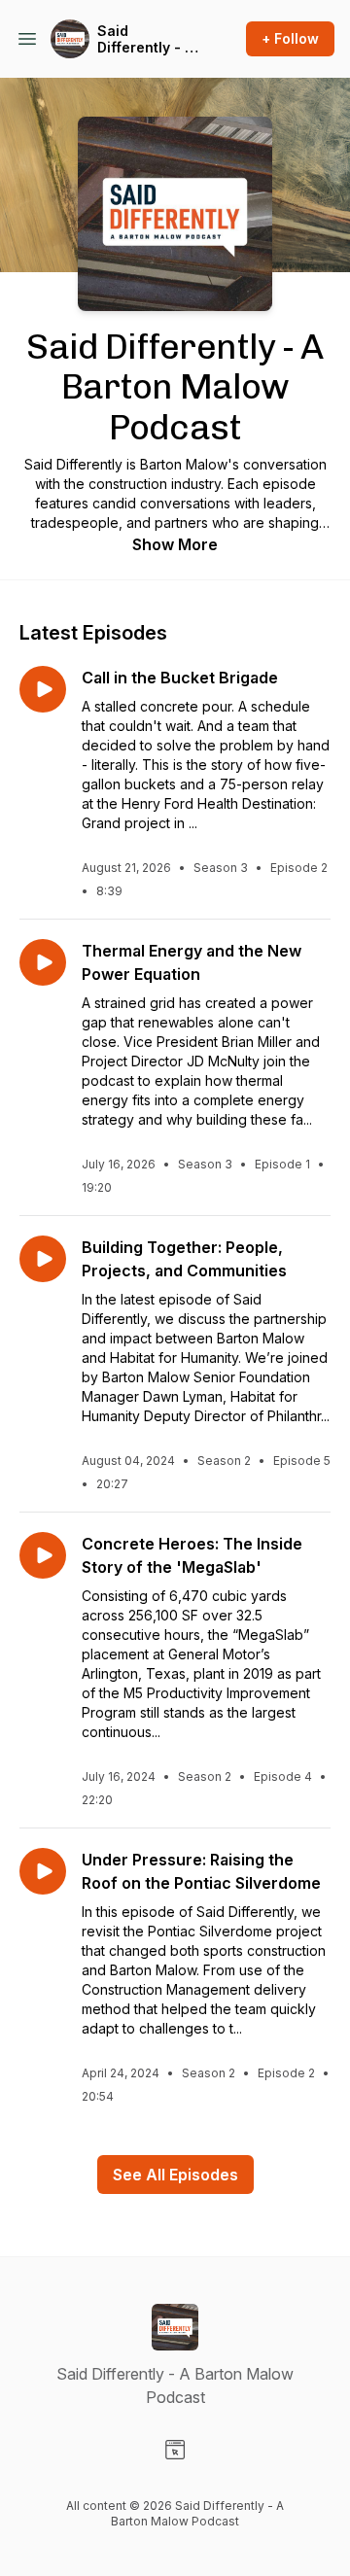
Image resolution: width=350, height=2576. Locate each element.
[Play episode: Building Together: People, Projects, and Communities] (43, 1259)
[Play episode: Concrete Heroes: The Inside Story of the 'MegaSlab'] (43, 1555)
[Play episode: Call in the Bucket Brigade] (43, 689)
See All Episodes (175, 2175)
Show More (175, 544)
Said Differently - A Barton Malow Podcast (145, 39)
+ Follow (290, 38)
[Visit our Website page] (175, 2450)
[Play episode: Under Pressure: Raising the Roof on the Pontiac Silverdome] (43, 1871)
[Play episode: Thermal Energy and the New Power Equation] (43, 962)
